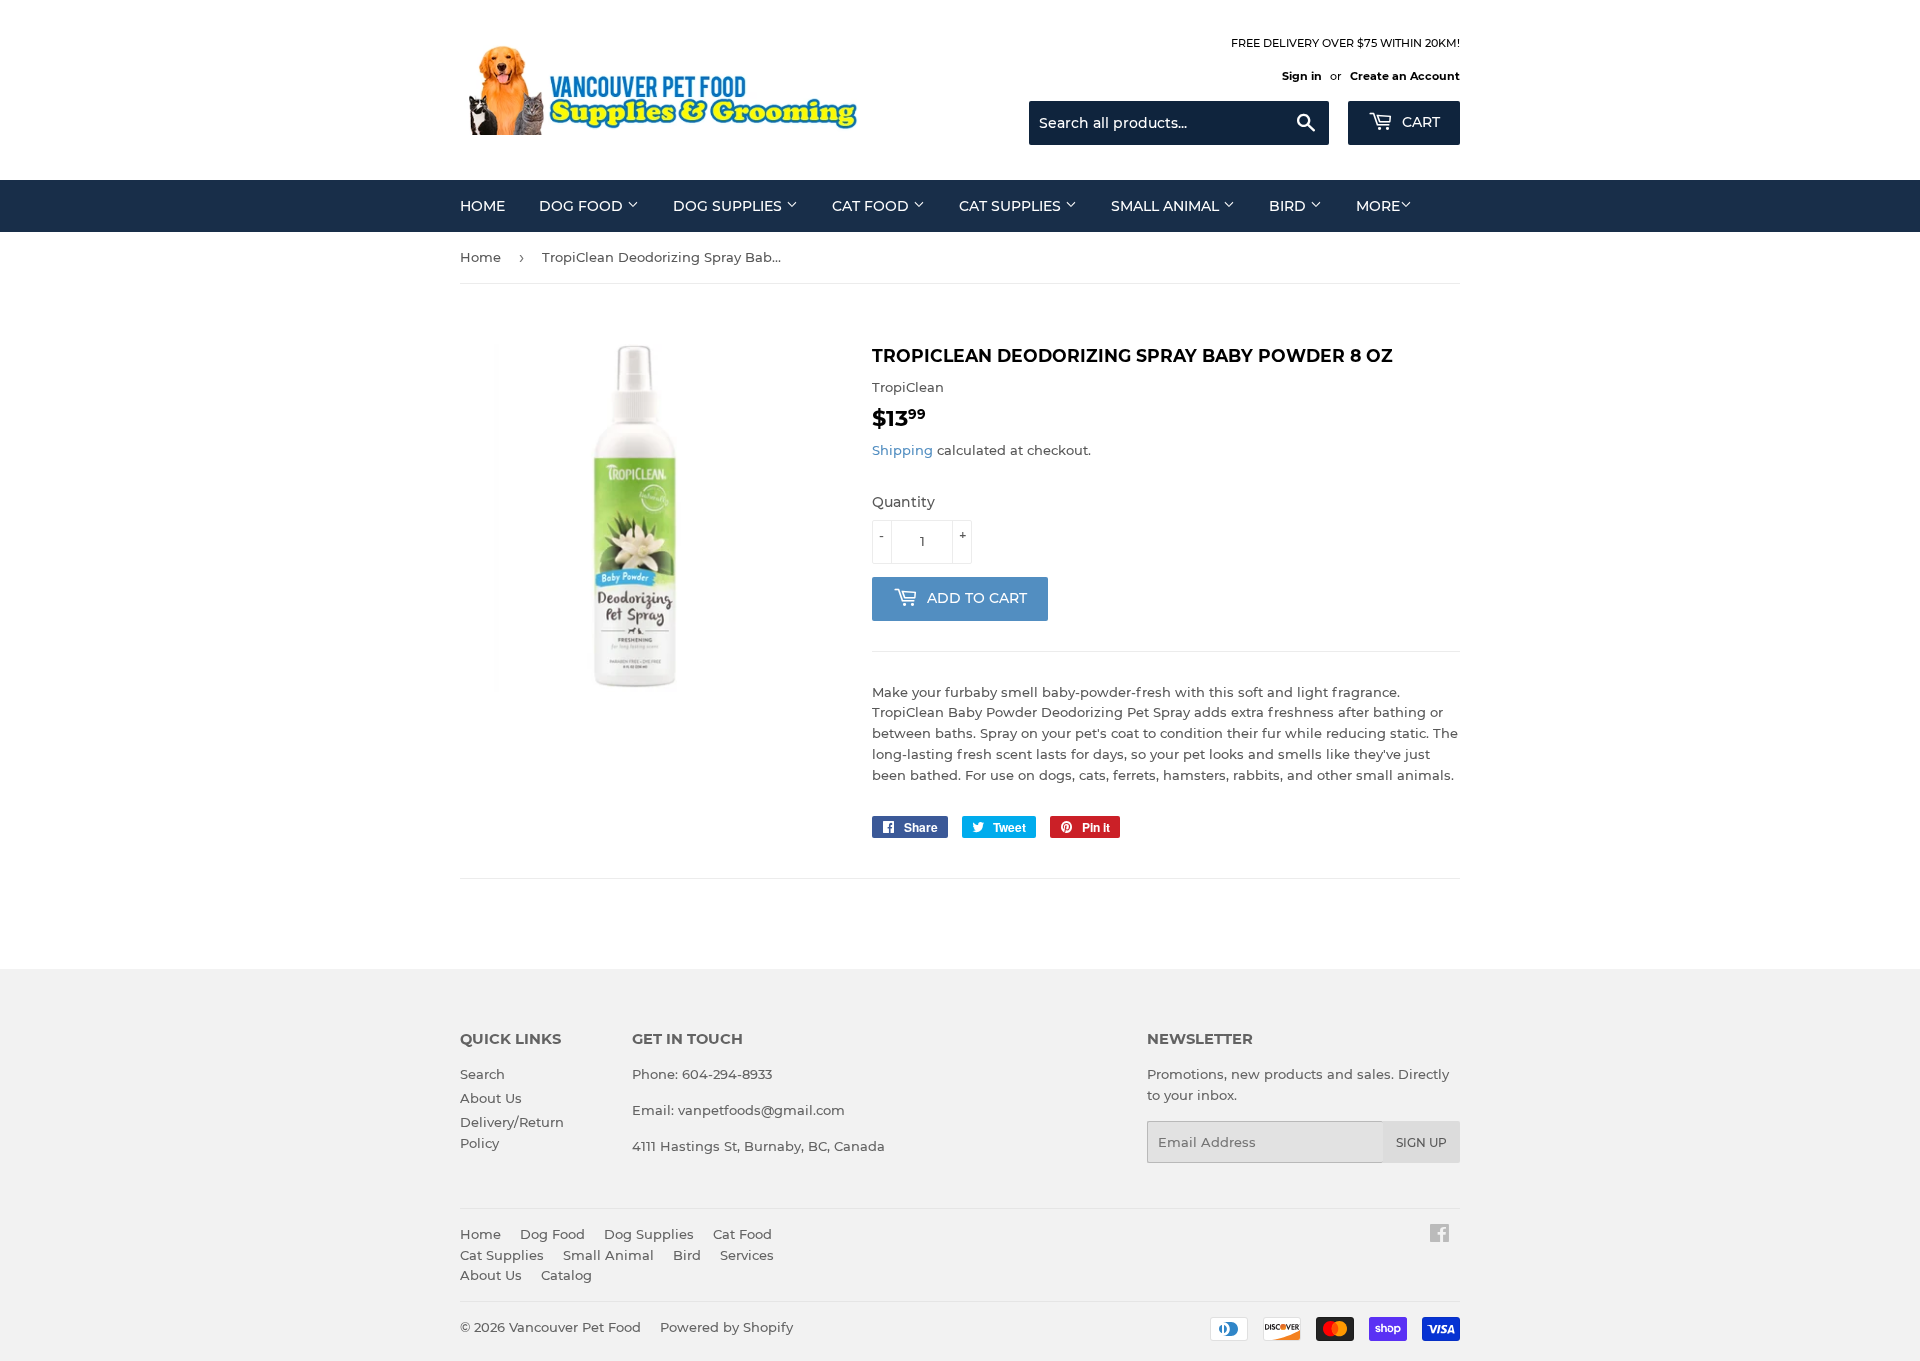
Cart (1419, 122)
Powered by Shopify (726, 1327)
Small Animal (1167, 206)
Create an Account (1405, 76)
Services (747, 1255)
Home (482, 206)
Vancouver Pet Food (575, 1327)
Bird (1289, 206)
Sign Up (1421, 1142)
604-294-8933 (727, 1074)
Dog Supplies (729, 206)
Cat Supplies (1012, 206)
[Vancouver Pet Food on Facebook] (1439, 1236)
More (1378, 206)
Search (482, 1074)
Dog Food (583, 206)
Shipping (902, 450)
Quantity (903, 502)
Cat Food (872, 206)
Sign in (1302, 76)
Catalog (566, 1275)
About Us (491, 1098)
